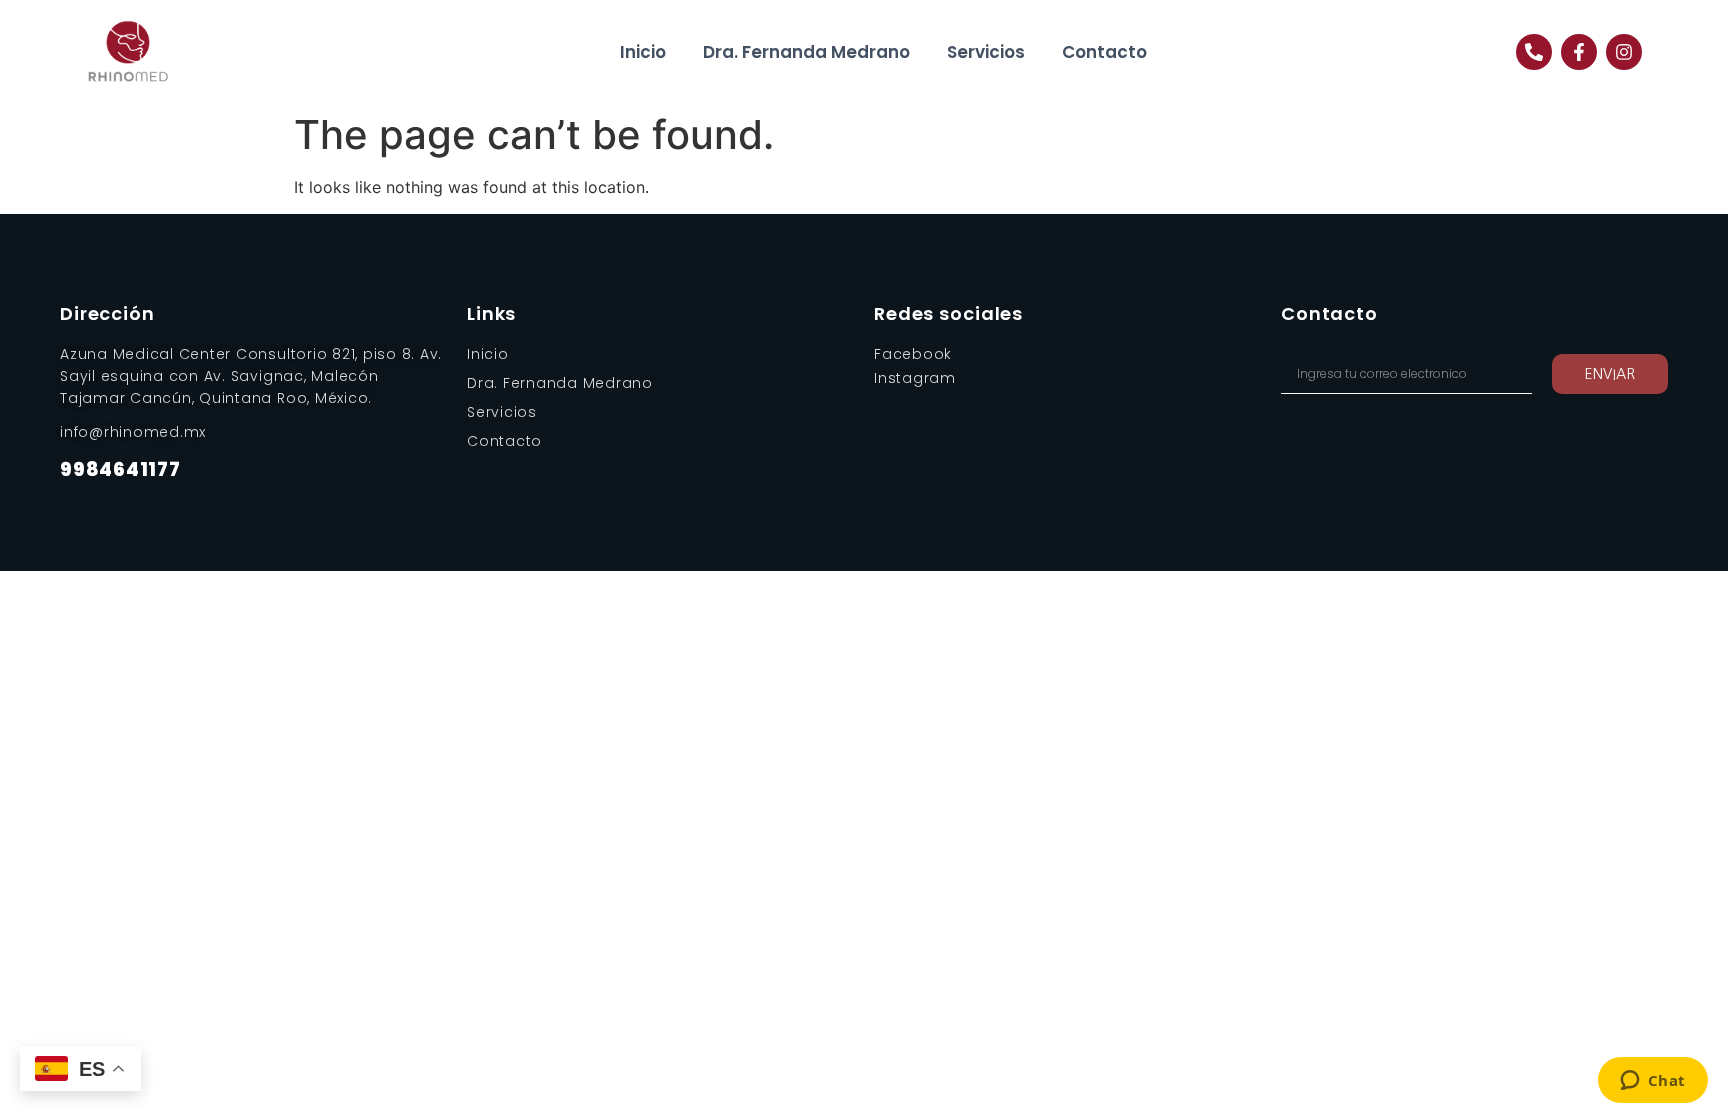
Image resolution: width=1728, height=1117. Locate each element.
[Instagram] (1624, 52)
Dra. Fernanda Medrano (806, 52)
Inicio (643, 52)
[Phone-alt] (1534, 52)
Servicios (986, 52)
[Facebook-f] (1579, 52)
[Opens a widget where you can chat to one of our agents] (1652, 1082)
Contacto (1104, 52)
